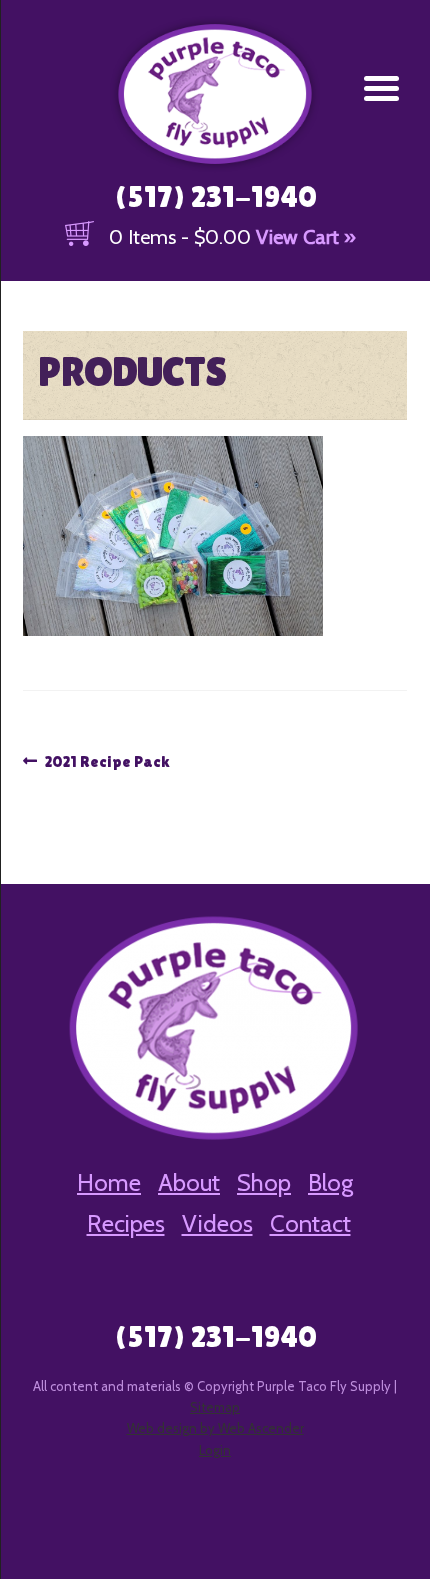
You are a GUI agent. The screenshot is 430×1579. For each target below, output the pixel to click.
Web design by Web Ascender (215, 1428)
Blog (330, 1182)
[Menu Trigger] (381, 87)
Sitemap (215, 1407)
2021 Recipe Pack (107, 763)
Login (215, 1450)
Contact (310, 1223)
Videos (217, 1223)
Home (109, 1182)
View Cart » (306, 237)
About (189, 1182)
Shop (264, 1182)
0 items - (180, 237)
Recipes (126, 1223)
